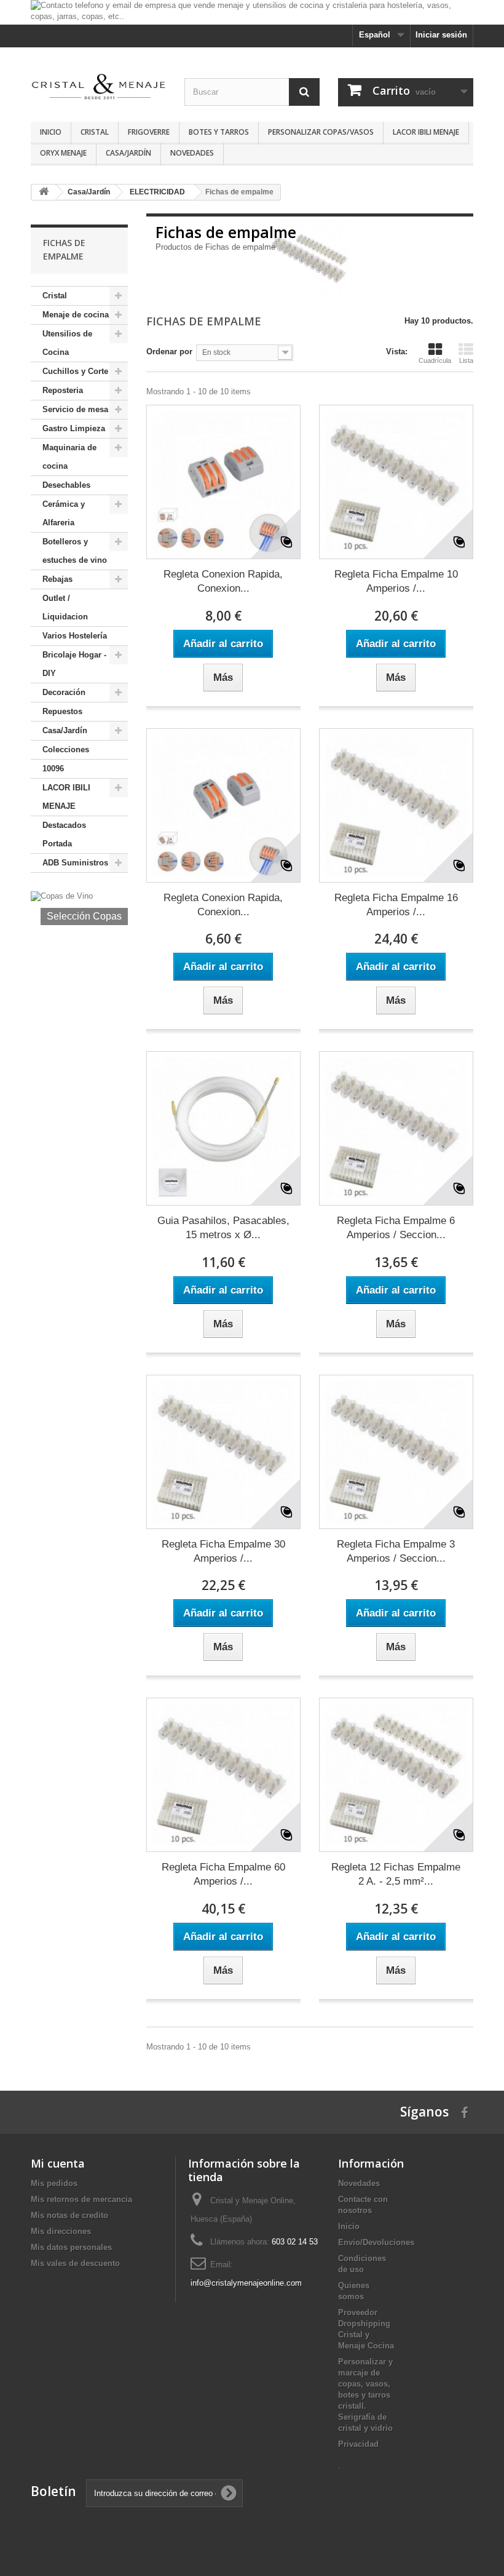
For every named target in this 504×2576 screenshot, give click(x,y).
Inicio (51, 132)
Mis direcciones (61, 2231)
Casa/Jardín (128, 153)
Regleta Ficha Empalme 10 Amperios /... (396, 581)
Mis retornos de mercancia (81, 2199)
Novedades (192, 153)
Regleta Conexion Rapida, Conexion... (223, 581)
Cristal (95, 132)
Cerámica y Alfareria (64, 513)
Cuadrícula (435, 360)
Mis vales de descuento (75, 2263)
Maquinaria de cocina (69, 457)
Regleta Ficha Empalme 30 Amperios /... (223, 1551)
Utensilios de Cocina (67, 343)
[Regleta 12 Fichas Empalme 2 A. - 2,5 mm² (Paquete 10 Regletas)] (396, 1775)
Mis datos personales (71, 2247)
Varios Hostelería (75, 636)
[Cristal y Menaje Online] (98, 86)
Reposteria (63, 390)
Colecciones (66, 749)
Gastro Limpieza (74, 428)
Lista (466, 360)
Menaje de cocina (76, 315)
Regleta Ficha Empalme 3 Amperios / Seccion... (396, 1551)
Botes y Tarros (219, 132)
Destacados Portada (64, 834)
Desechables (66, 485)
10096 (53, 769)
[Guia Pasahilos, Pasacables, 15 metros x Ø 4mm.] (223, 1128)
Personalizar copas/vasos (321, 132)
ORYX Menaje (63, 153)
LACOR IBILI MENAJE (426, 132)
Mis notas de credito (69, 2215)
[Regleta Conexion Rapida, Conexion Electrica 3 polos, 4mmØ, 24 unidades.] (223, 482)
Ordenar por (169, 352)
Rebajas (57, 579)
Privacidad (358, 2444)
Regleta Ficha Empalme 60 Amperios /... (223, 1874)
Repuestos (62, 711)
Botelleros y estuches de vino (75, 551)
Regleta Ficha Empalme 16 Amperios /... (396, 905)
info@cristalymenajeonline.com (246, 2283)
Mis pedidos (54, 2183)
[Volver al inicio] (44, 192)
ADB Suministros (75, 863)
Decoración (64, 692)
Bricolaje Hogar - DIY (74, 664)
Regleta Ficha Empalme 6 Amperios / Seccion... (396, 1228)
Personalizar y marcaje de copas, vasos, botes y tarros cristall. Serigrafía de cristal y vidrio (365, 2395)
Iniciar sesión (441, 35)
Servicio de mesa (75, 409)
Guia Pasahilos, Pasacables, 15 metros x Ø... (223, 1228)
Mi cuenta (58, 2163)
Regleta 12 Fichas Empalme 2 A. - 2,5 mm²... (396, 1874)
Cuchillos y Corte (75, 371)
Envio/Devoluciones (376, 2242)
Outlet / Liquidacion (65, 607)
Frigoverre (149, 132)
